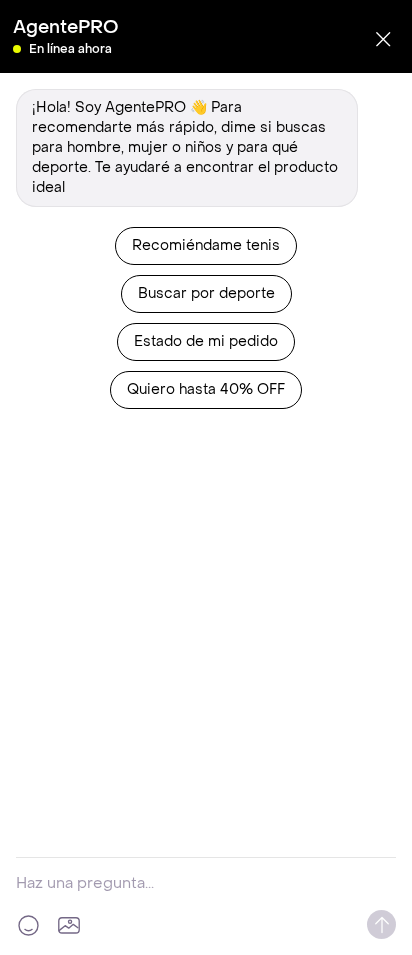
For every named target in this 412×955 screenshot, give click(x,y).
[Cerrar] (383, 39)
